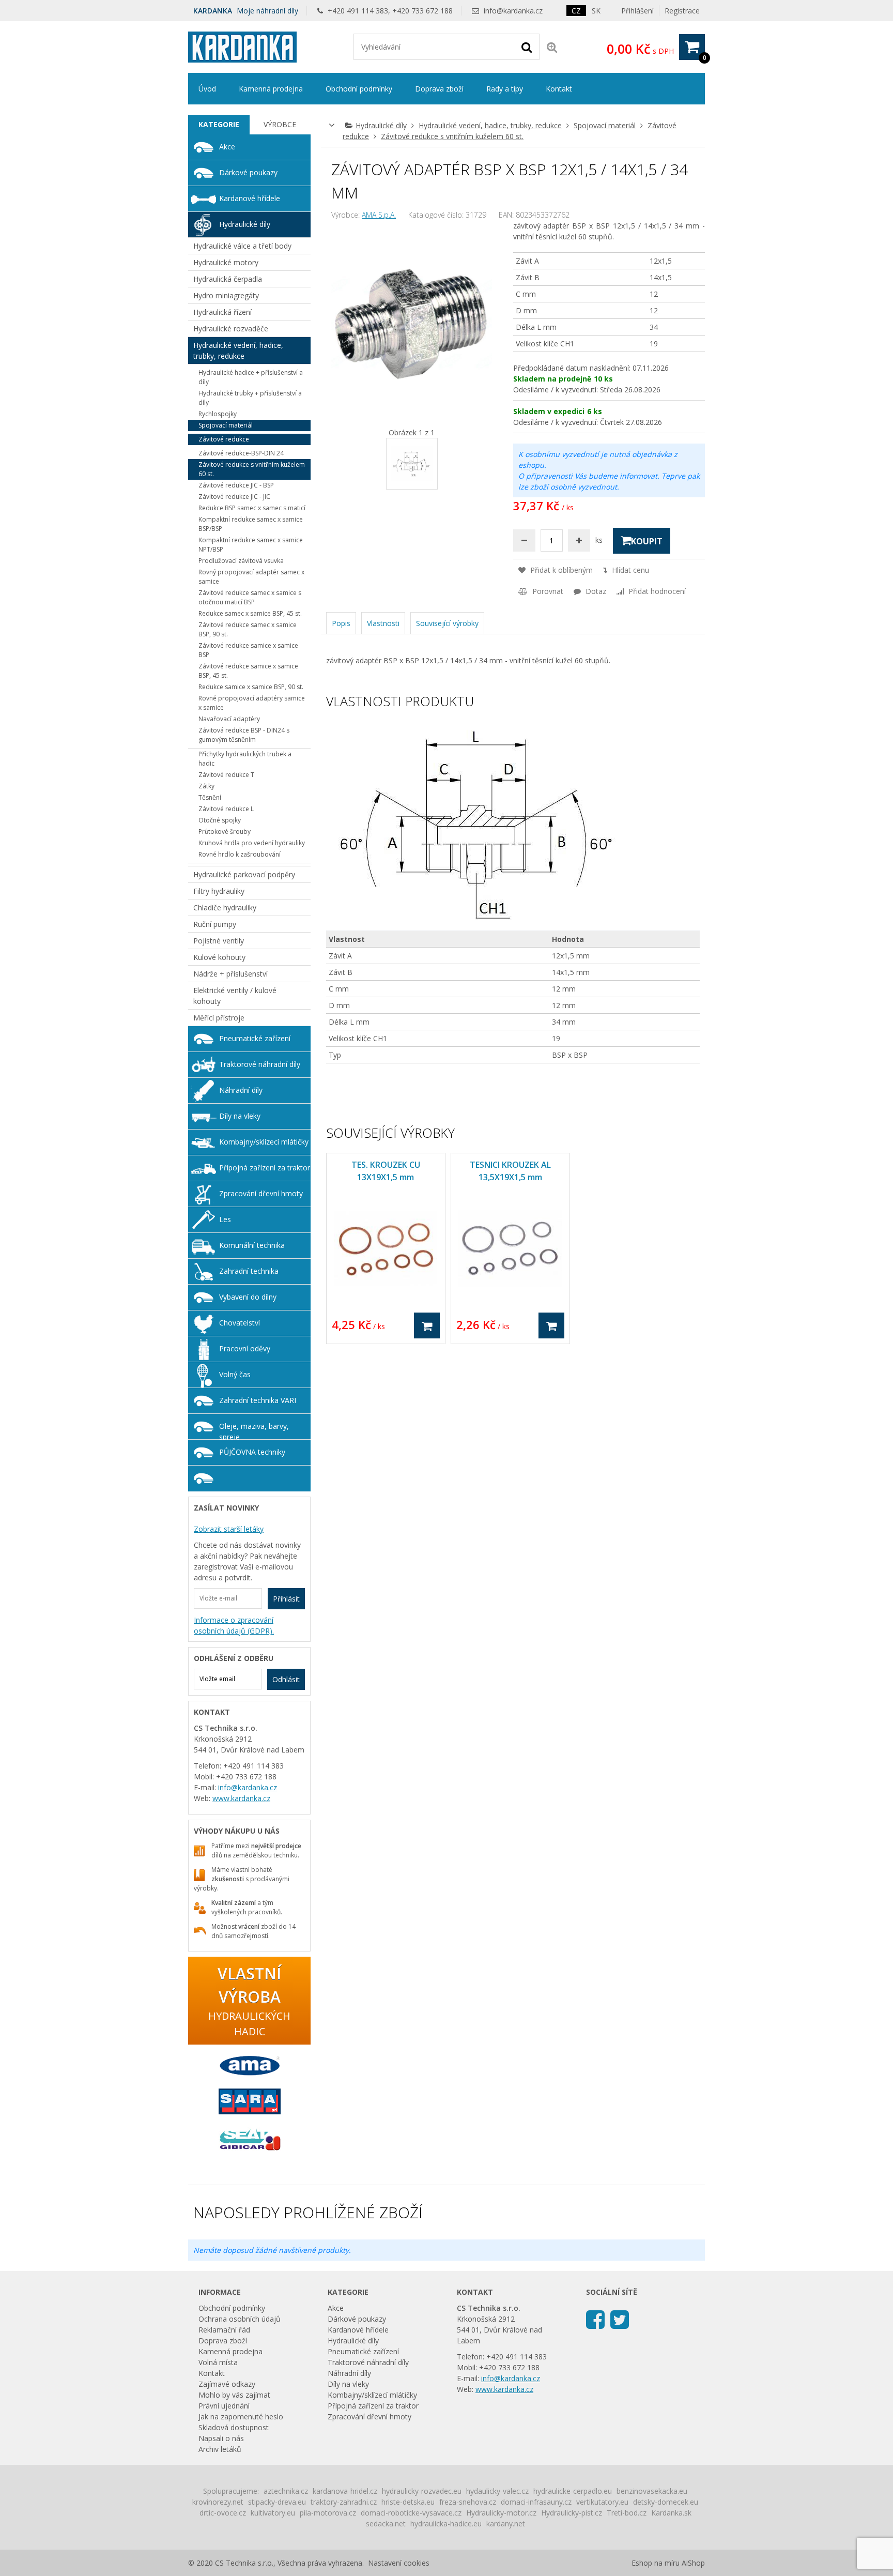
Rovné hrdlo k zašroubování (240, 854)
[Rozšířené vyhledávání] (552, 47)
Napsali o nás (221, 2438)
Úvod (207, 89)
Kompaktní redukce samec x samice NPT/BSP (251, 545)
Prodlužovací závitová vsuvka (241, 561)
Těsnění (210, 797)
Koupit (647, 541)
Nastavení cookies (399, 2563)
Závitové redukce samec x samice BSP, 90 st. (248, 629)
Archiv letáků (220, 2449)
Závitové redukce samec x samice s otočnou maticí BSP (250, 597)
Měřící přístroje (219, 1018)
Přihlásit (286, 1599)
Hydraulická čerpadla (228, 279)
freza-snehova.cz (468, 2502)
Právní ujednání (224, 2406)
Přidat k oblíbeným (560, 570)
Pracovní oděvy (245, 1348)
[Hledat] (527, 47)
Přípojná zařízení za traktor (265, 1168)
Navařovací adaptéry (229, 719)
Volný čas (235, 1374)
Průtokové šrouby (225, 832)
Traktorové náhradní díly (260, 1064)
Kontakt (559, 89)
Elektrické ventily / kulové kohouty (235, 996)
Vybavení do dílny (248, 1297)
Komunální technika (252, 1245)
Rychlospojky (218, 414)
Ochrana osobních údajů (240, 2319)
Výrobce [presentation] (280, 124)
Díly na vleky (240, 1116)
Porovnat (547, 591)
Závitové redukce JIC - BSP (236, 485)
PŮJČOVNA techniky (252, 1452)
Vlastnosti (383, 623)
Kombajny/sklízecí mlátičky (264, 1142)
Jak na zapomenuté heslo (241, 2417)
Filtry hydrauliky (219, 891)
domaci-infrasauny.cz (536, 2502)
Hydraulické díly (381, 125)
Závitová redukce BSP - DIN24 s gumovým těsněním (244, 735)
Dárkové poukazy (248, 172)
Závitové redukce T (226, 775)
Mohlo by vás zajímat (234, 2395)
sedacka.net (386, 2524)
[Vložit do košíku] (427, 1325)
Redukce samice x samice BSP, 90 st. (251, 687)
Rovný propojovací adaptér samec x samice (251, 577)
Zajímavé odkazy (227, 2384)
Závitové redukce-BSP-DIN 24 (241, 453)
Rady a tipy (505, 89)
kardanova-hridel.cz (345, 2491)
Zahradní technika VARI (258, 1400)
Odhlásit (286, 1679)
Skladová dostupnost (234, 2427)
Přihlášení (637, 11)
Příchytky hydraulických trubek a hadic (245, 759)
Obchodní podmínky (359, 89)
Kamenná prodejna (271, 89)
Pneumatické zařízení (255, 1038)
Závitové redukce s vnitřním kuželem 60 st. (452, 136)
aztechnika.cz (286, 2491)
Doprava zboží (439, 89)
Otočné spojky (220, 820)
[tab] (219, 125)
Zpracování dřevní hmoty (261, 1193)
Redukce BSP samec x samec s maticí (252, 508)
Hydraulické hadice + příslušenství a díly (251, 377)
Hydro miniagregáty (226, 295)
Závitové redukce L (226, 809)
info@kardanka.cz (513, 11)
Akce (227, 147)
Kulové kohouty (219, 957)
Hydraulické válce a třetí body (242, 246)
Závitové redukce (224, 439)
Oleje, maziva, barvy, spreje (254, 1430)
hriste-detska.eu (408, 2502)
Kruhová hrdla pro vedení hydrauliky (252, 843)
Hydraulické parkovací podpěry (244, 874)
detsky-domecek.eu (666, 2502)
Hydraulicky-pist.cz (572, 2513)
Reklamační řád (224, 2330)
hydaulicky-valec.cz (497, 2491)
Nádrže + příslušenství (230, 974)
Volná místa (218, 2362)
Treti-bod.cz (627, 2513)
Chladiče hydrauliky (225, 908)
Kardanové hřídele (250, 198)
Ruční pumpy (215, 924)
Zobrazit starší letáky (229, 1529)
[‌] (595, 2319)
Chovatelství (240, 1323)
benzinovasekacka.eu (652, 2491)
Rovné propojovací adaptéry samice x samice (252, 703)
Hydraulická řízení (222, 312)
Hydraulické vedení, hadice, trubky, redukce (490, 125)
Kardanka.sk (671, 2513)
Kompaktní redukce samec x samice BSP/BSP (251, 524)
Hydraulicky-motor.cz (501, 2513)
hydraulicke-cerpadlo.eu (573, 2491)
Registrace (682, 11)
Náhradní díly (241, 1090)
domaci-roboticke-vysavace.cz (411, 2513)
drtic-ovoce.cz (223, 2513)
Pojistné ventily (219, 941)
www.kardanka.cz (241, 1798)
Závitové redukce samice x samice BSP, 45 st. (248, 671)
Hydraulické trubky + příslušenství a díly (250, 398)
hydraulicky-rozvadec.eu (422, 2491)
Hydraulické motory (226, 262)
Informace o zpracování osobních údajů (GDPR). (234, 1625)
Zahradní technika (249, 1271)
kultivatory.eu (273, 2513)
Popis (341, 623)
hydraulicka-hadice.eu (446, 2524)
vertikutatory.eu (602, 2502)
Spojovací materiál (605, 125)
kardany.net (506, 2524)
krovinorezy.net (218, 2502)
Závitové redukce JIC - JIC (234, 497)
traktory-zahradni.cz (344, 2502)
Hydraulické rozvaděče (231, 329)
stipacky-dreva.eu (277, 2502)
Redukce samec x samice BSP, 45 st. (250, 613)
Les (225, 1219)
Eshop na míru (656, 2563)
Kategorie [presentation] (219, 124)
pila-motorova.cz (328, 2513)
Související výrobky (447, 623)
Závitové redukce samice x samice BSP (248, 650)
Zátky (206, 786)
